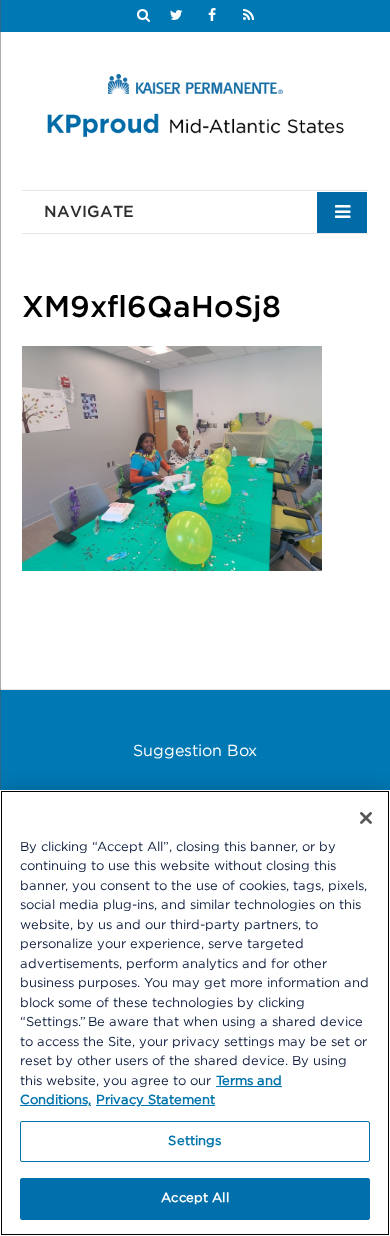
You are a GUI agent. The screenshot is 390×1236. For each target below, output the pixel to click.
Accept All (194, 1198)
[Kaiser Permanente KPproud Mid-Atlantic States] (195, 109)
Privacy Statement (155, 1100)
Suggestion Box (195, 751)
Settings (194, 1141)
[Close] (366, 818)
